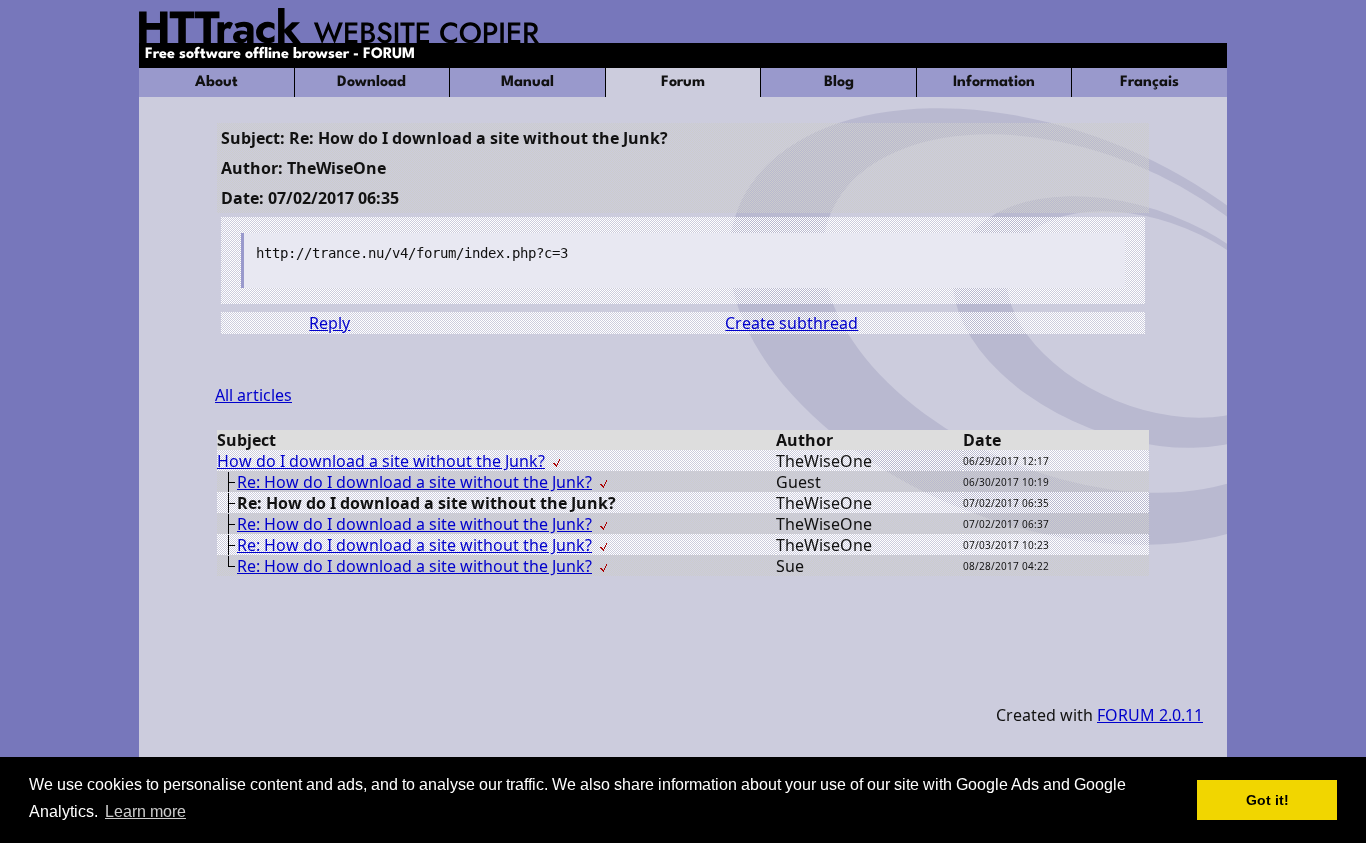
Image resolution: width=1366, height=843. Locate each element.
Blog (839, 82)
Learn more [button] (145, 811)
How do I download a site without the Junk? (381, 461)
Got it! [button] (1267, 800)
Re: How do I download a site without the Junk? (414, 482)
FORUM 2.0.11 (1150, 715)
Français (1149, 82)
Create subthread (791, 323)
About (216, 82)
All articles (253, 395)
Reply (329, 323)
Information (994, 82)
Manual (527, 82)
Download (371, 82)
